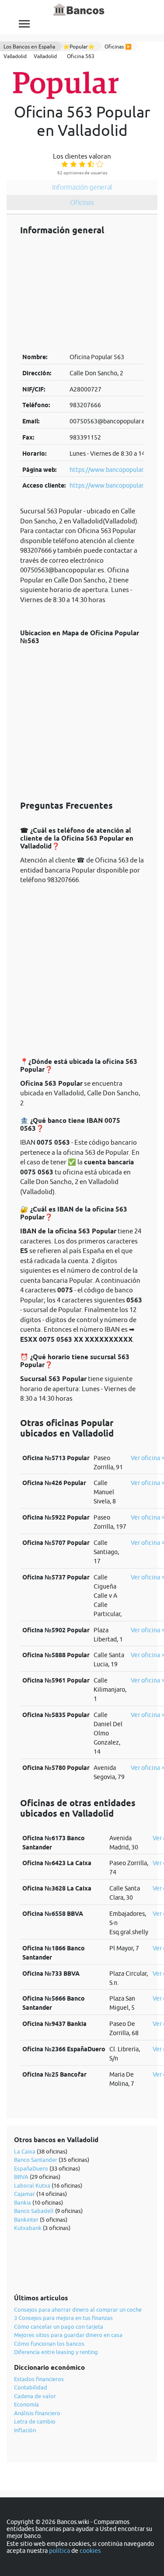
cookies (90, 2551)
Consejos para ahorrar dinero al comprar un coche (78, 2309)
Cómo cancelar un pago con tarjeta (59, 2327)
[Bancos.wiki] (79, 10)
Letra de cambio (35, 2421)
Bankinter (26, 2219)
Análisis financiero (37, 2413)
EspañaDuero (31, 2168)
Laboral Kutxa (32, 2185)
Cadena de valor (35, 2396)
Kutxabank (28, 2228)
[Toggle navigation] (24, 24)
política (59, 2551)
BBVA (21, 2177)
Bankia (23, 2202)
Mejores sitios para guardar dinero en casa (68, 2335)
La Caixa (25, 2151)
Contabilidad (31, 2387)
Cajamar (24, 2194)
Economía (26, 2404)
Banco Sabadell (34, 2211)
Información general (82, 187)
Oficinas (82, 202)
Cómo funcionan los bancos (49, 2344)
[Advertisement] (82, 294)
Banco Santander (36, 2160)
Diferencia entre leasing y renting (56, 2352)
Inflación (25, 2430)
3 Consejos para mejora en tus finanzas (63, 2318)
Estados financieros (39, 2379)
